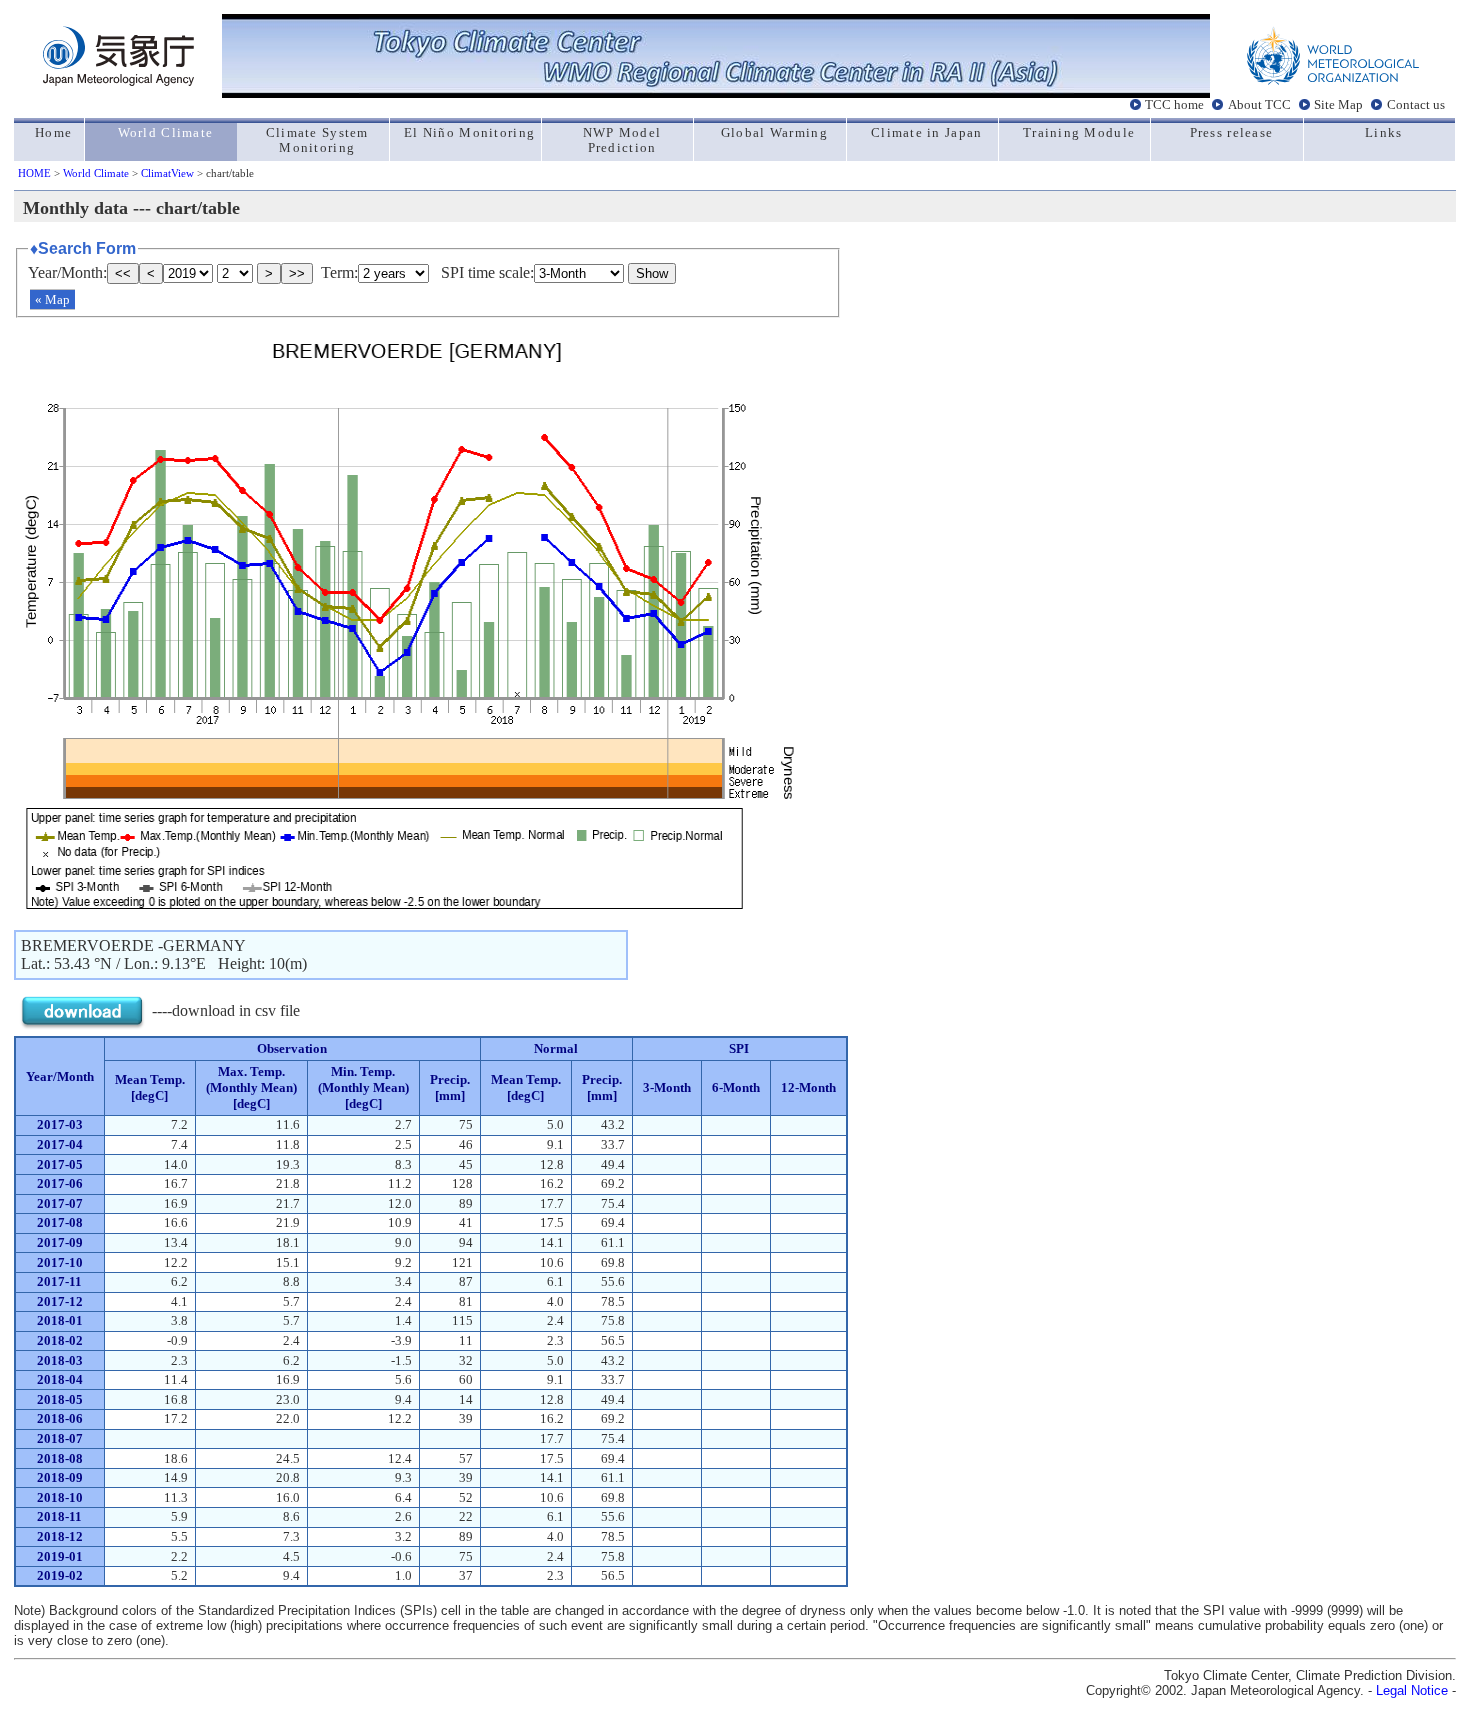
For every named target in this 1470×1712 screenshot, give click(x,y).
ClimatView (167, 173)
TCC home (1174, 105)
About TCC (1259, 105)
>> (297, 273)
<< (123, 273)
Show (652, 273)
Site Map (1338, 105)
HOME (34, 173)
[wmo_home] (1333, 80)
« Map (52, 299)
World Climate (96, 173)
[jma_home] (118, 80)
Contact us (1416, 105)
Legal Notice (1412, 1690)
